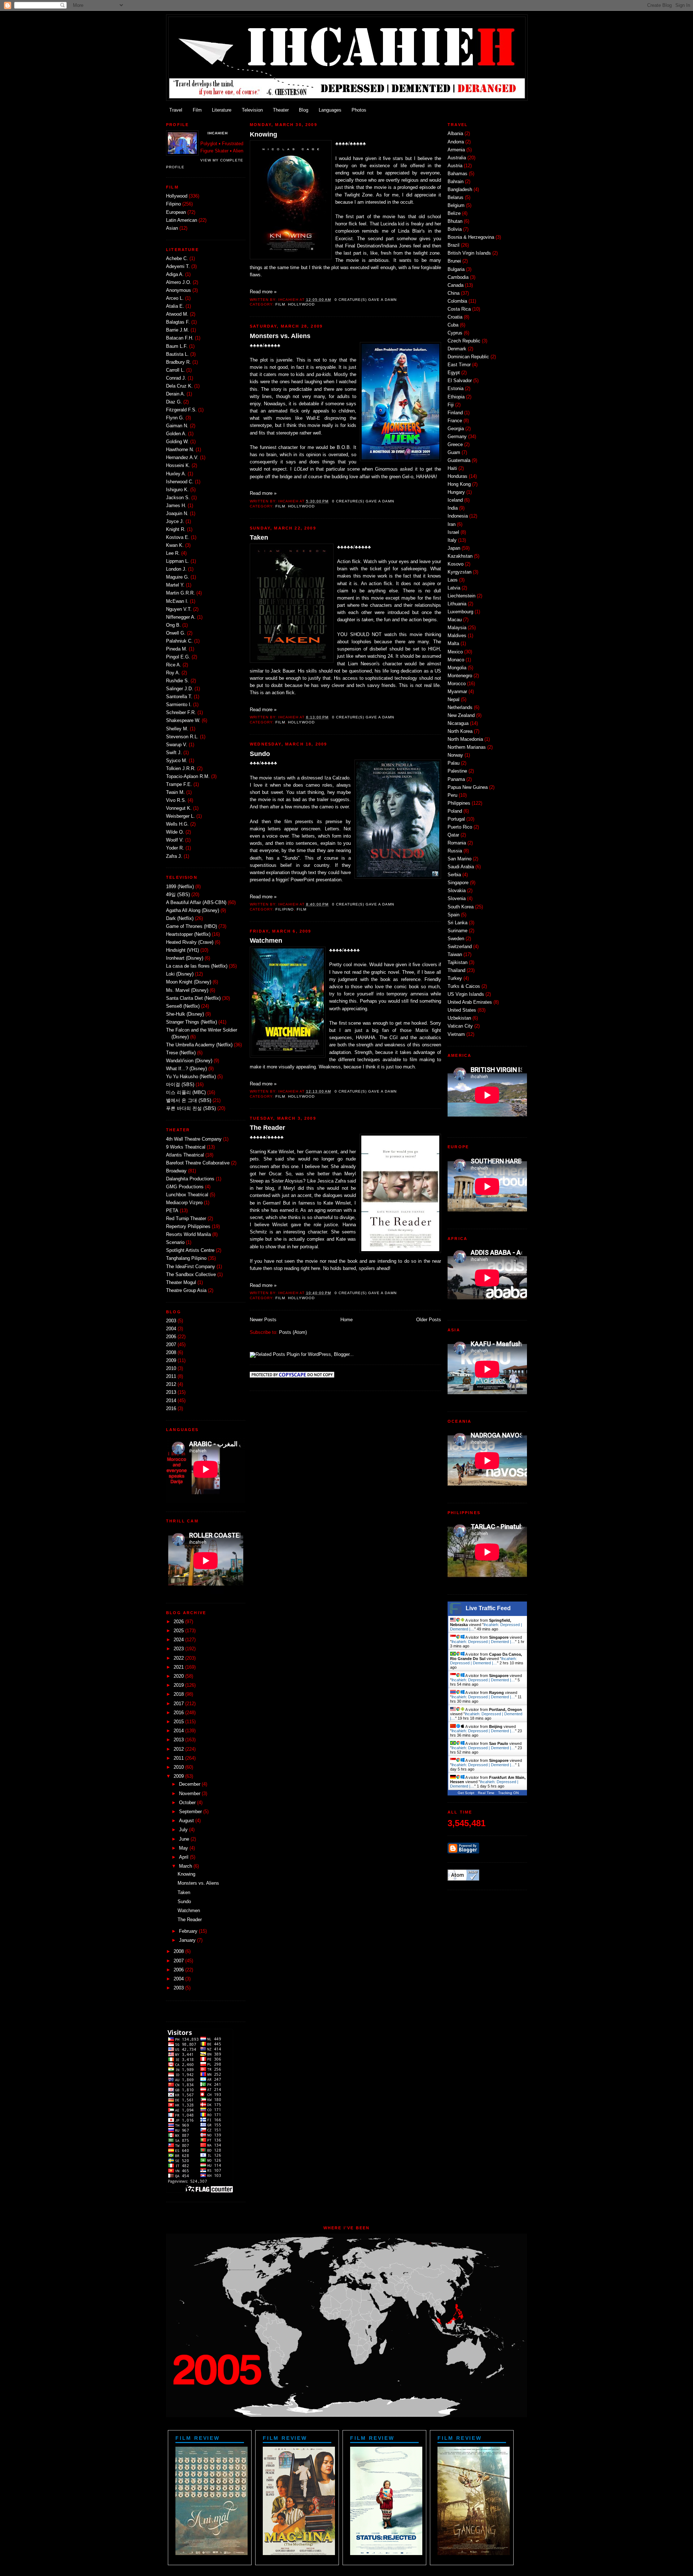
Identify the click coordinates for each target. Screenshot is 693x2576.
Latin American (182, 220)
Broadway (176, 1171)
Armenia (456, 150)
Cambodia (458, 277)
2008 (171, 1353)
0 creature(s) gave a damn (366, 300)
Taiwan (455, 955)
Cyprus (455, 333)
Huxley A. (176, 474)
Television (252, 110)
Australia (457, 158)
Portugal (456, 819)
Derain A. (176, 394)
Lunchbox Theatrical (187, 1195)
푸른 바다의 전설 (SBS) (191, 1108)
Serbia (454, 875)
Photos (359, 110)
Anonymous (178, 290)
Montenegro (460, 676)
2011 (171, 1376)
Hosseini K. (178, 466)
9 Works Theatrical (186, 1147)
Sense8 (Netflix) (183, 1006)
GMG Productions (185, 1187)
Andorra (456, 142)
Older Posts (429, 1320)
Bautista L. (177, 354)
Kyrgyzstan (459, 572)
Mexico (455, 652)
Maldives (457, 636)
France (455, 421)
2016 (171, 1409)
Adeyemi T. (178, 267)
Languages (330, 110)
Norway (455, 755)
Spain (454, 915)
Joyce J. (175, 522)
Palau (454, 763)
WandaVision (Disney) (189, 1061)
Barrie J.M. (178, 330)
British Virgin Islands (469, 253)
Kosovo (456, 564)
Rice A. (174, 665)
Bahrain (456, 182)
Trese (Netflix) (181, 1053)
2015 (179, 1722)
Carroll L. (175, 370)
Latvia (454, 588)
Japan (454, 548)
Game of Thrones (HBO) (191, 926)
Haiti (452, 468)
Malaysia (457, 628)
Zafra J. (174, 856)
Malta (453, 644)
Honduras (457, 476)
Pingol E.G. (178, 657)
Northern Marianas (467, 747)
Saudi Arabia (461, 867)
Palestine (457, 771)
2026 (179, 1622)
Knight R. (176, 530)
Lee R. (173, 553)
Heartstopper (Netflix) (188, 934)
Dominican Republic (468, 357)
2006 (171, 1337)
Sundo (184, 1902)
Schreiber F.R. (181, 713)
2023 (179, 1649)
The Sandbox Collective (191, 1275)
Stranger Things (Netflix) (191, 1022)
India (453, 508)
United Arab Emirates (470, 1002)
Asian (172, 228)
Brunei (454, 261)
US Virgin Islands (466, 994)
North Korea (460, 731)
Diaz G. (174, 402)
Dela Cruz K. (179, 386)
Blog (304, 110)
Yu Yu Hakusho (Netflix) (191, 1077)
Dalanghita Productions (190, 1179)
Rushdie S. (178, 681)
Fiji (451, 405)
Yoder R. (175, 848)
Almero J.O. (179, 282)
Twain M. (175, 792)
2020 (179, 1676)
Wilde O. (175, 832)
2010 (171, 1369)
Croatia (455, 317)
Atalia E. (175, 306)
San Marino (459, 859)
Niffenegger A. (181, 617)
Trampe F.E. (179, 785)
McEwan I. (177, 601)
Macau (455, 620)
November (190, 1794)
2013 (171, 1392)
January (187, 1940)
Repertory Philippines (188, 1227)
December (190, 1784)
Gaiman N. (177, 426)
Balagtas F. (178, 322)
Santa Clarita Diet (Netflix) (193, 998)
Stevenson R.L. (182, 737)
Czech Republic (464, 341)
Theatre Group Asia (186, 1291)
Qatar (453, 835)
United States (462, 1010)
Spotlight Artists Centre (190, 1250)
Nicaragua (458, 723)
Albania (455, 134)
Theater (281, 110)
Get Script (466, 1793)
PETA (172, 1211)
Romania (457, 843)
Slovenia (457, 899)
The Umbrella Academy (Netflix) (199, 1045)
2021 (179, 1667)
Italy (452, 540)
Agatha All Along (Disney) (193, 911)
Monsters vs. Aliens (198, 1883)
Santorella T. (179, 697)
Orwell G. (176, 633)
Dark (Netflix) (180, 919)
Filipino (173, 204)
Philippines (459, 803)
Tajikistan (457, 963)
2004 (171, 1329)
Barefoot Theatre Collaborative (198, 1163)
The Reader (190, 1920)
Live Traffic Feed (488, 1608)
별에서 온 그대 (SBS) (189, 1101)
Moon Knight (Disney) (189, 982)
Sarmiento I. (179, 705)
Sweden (456, 939)
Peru (452, 795)
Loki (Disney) (180, 974)
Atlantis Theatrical (185, 1155)
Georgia (456, 429)
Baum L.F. (177, 346)
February (188, 1931)
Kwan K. (175, 545)
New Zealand (461, 716)
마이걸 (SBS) (180, 1085)
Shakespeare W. (183, 721)
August (186, 1821)
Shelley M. (177, 729)
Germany (457, 437)
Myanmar (457, 692)
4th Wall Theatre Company (194, 1139)
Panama (456, 779)
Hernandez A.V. (182, 458)
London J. (176, 569)
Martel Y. (175, 585)
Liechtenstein (461, 596)
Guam (454, 453)
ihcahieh (218, 133)
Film (197, 110)
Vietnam (456, 1034)
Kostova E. (178, 537)
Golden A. (176, 434)
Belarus (456, 198)
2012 (171, 1384)
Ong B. (173, 625)
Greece (455, 445)
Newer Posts (263, 1320)
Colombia (457, 301)
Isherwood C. (180, 482)
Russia (455, 851)
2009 (171, 1361)
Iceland (455, 500)
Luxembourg (460, 612)
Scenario (175, 1242)
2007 (171, 1345)
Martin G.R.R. (180, 593)
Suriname (457, 931)
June (184, 1839)
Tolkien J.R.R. (181, 769)
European (176, 212)
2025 (179, 1631)
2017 (179, 1704)
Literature (222, 110)
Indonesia (458, 516)
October (187, 1803)
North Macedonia (465, 739)
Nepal (454, 700)
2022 (179, 1658)
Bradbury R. (178, 362)
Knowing (186, 1874)
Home (346, 1320)
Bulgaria (456, 269)
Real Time (486, 1793)
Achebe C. (177, 259)
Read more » (263, 292)
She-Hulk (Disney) (185, 1014)
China (454, 293)
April (184, 1857)
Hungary (456, 492)
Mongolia (457, 668)
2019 (179, 1685)
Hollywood (177, 196)
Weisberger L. (180, 816)
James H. (176, 506)
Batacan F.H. (180, 338)
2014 (171, 1401)
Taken (184, 1893)
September (190, 1812)
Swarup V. (177, 745)
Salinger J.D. (180, 689)
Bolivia (455, 229)
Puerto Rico (460, 827)
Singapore (458, 883)
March (186, 1866)
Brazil (454, 245)
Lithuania (457, 604)
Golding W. (177, 442)
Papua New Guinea (468, 787)
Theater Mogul (181, 1283)
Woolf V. (175, 840)
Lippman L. (178, 561)
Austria (455, 166)
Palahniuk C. (179, 641)
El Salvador (460, 381)
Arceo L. (175, 298)
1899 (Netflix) (180, 887)
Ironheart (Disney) (185, 958)
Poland (455, 811)
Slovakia (457, 891)
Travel (176, 110)
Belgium (456, 206)
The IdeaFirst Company (191, 1267)
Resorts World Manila (188, 1235)
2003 (171, 1321)
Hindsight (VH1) (182, 950)
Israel (453, 532)
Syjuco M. (177, 761)
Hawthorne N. (180, 450)
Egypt (454, 373)
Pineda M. (177, 649)
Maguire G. (178, 577)
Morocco (457, 684)
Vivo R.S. (176, 800)
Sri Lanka (457, 923)
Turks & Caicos (464, 986)
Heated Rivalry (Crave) (190, 942)
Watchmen (189, 1911)
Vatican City (460, 1026)
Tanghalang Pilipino (186, 1258)
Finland (455, 413)
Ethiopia (456, 397)
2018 (179, 1694)
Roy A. (173, 673)
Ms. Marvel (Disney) (187, 990)
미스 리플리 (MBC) (186, 1093)
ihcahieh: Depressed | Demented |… (483, 1642)
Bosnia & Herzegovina (471, 237)
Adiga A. (175, 275)
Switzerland (460, 947)
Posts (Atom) (293, 1332)
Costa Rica (459, 309)
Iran (452, 524)
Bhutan (455, 221)
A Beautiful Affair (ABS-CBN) (196, 903)
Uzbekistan (459, 1018)
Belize (454, 213)
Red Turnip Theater (186, 1219)
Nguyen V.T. (179, 609)
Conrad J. (176, 378)
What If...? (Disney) (186, 1069)
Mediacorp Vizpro (184, 1203)
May (184, 1848)
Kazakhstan (460, 556)
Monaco (456, 660)
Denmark (457, 349)
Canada (456, 285)
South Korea (461, 907)
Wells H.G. (177, 824)
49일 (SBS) (178, 895)
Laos (453, 580)
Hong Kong (459, 484)
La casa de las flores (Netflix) (197, 966)
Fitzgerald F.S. (181, 410)
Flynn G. (175, 418)
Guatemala (459, 461)
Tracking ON (508, 1793)
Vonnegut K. (179, 808)
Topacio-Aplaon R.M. (188, 777)
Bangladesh (460, 190)
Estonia (456, 389)
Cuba (453, 325)
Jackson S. (178, 498)
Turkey (455, 978)
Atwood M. (177, 314)
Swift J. (174, 753)
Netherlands (460, 708)
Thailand (456, 971)
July (183, 1830)
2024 (179, 1640)
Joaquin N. (177, 514)
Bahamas (457, 174)
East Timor (459, 365)
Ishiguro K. (177, 490)
